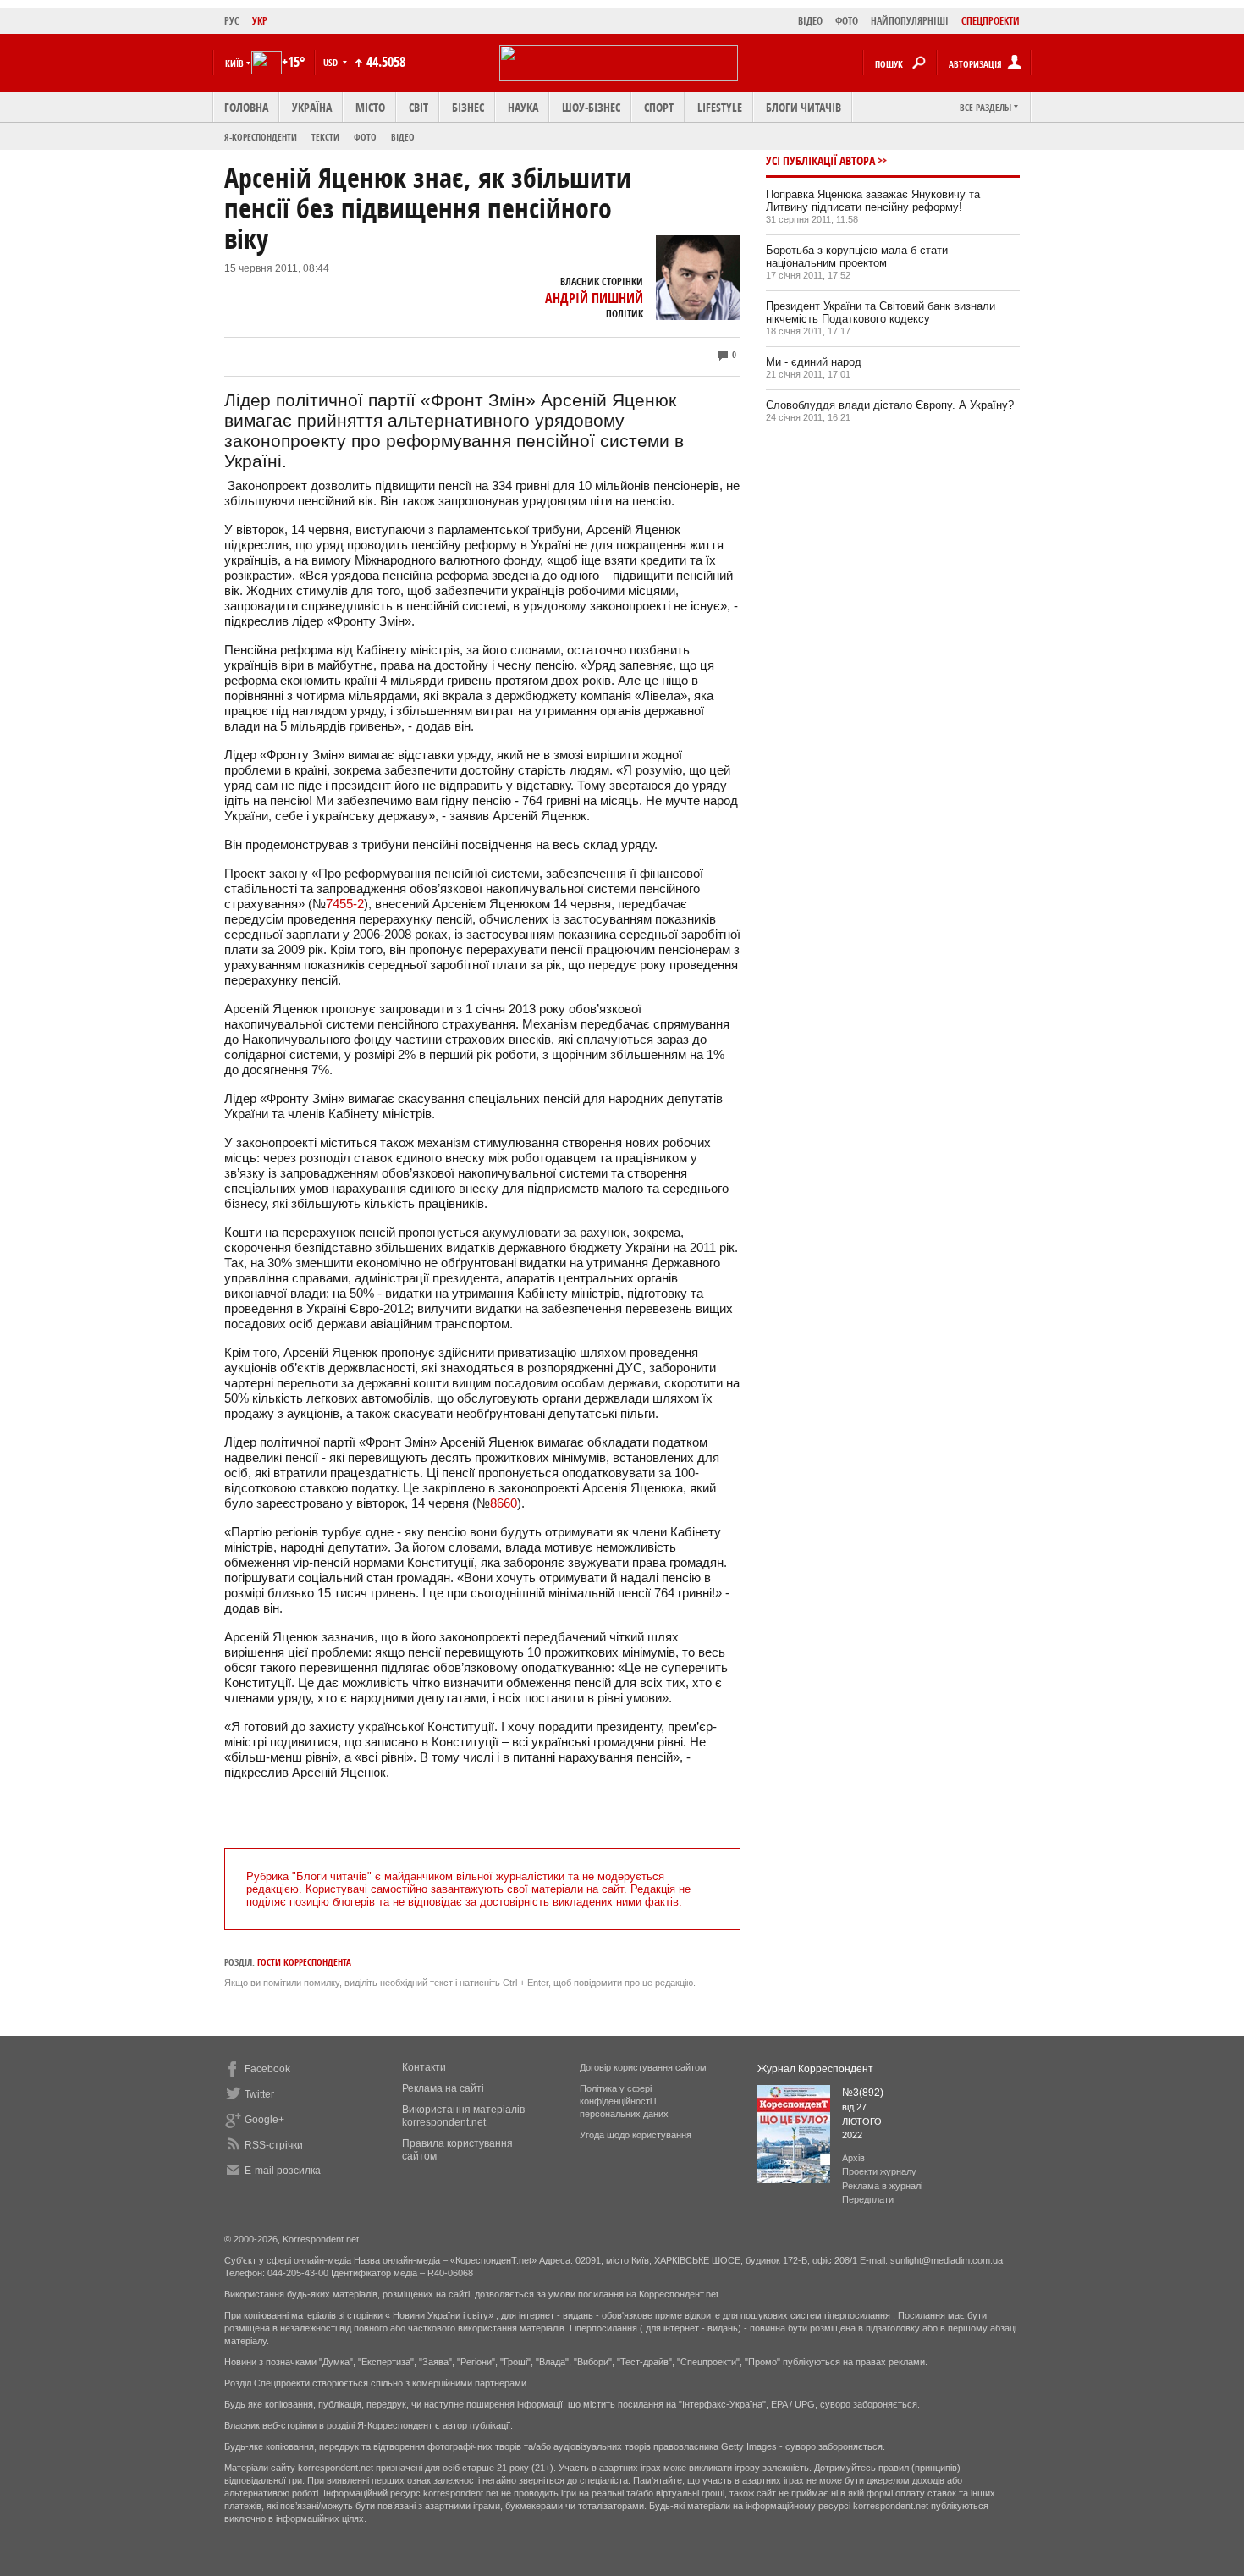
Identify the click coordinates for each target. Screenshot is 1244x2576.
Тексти (325, 137)
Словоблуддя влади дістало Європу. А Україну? (890, 405)
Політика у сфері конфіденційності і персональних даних (624, 2101)
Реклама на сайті (443, 2088)
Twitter (259, 2094)
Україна (312, 107)
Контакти (424, 2067)
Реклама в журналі (882, 2186)
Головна (246, 107)
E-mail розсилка (283, 2171)
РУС (232, 21)
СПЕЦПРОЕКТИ (991, 21)
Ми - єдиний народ (814, 362)
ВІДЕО (810, 21)
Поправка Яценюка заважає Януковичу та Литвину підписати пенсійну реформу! (873, 201)
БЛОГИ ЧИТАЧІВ (804, 107)
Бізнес (468, 107)
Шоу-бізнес (591, 107)
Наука (523, 107)
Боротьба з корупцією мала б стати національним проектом (857, 256)
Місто (370, 107)
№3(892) (863, 2093)
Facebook (267, 2069)
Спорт (659, 107)
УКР (260, 21)
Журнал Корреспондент (815, 2069)
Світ (418, 107)
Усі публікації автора (820, 160)
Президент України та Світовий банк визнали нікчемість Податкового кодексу (881, 312)
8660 (504, 1503)
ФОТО (847, 21)
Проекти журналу (879, 2171)
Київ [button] (234, 63)
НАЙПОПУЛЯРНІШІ (910, 21)
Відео (403, 137)
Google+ (264, 2120)
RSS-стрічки (274, 2145)
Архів (853, 2158)
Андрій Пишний (594, 298)
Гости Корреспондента (304, 1962)
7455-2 (345, 904)
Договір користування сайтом (643, 2067)
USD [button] (332, 62)
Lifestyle (720, 107)
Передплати (868, 2199)
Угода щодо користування (636, 2135)
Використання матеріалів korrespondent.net (463, 2116)
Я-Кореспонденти (261, 137)
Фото (365, 137)
